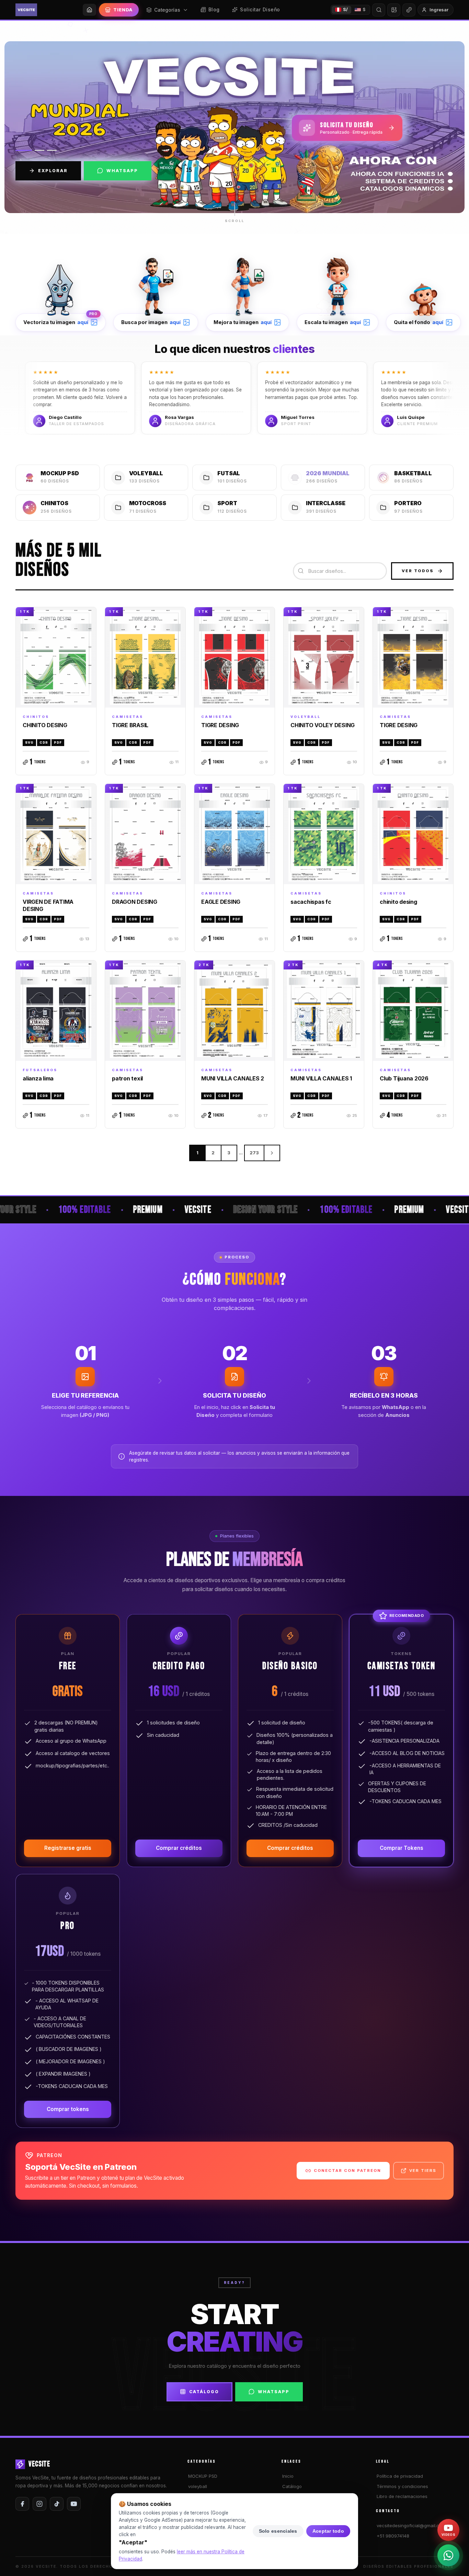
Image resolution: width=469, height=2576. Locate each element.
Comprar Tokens (402, 1848)
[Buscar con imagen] (394, 10)
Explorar (53, 171)
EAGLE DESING (221, 902)
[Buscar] (379, 10)
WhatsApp (122, 171)
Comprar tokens (68, 2109)
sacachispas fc (311, 902)
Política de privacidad (400, 2476)
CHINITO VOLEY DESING (323, 725)
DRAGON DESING (135, 902)
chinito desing (398, 902)
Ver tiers (423, 2170)
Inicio (288, 2476)
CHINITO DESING (45, 725)
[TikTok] (57, 2504)
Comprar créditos (179, 1848)
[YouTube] (74, 2504)
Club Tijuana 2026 (404, 1078)
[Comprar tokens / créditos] (409, 10)
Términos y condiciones (402, 2486)
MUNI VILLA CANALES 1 (321, 1078)
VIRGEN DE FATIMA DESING (48, 905)
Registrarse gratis (68, 1848)
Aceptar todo (328, 2531)
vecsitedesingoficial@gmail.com (411, 2525)
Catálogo (204, 2392)
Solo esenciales (278, 2531)
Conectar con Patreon (347, 2170)
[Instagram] (39, 2504)
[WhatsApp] (448, 2555)
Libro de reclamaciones (402, 2496)
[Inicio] (89, 10)
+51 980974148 (393, 2536)
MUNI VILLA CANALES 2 (233, 1078)
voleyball (198, 2486)
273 (254, 1153)
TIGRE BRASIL (130, 725)
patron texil (127, 1078)
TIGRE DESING (220, 725)
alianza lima (38, 1078)
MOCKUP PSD (203, 2476)
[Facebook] (22, 2504)
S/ (345, 9)
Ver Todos (418, 571)
